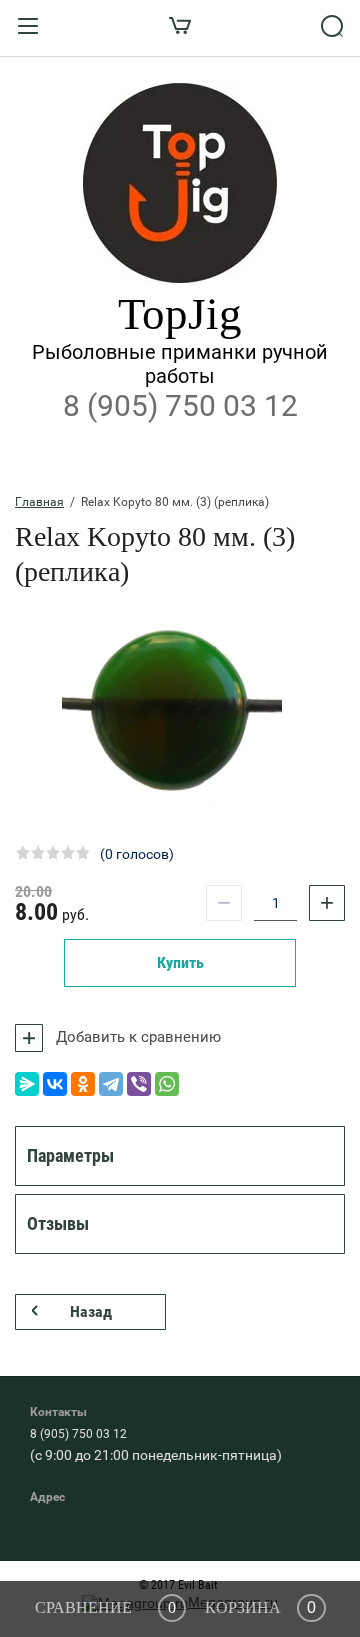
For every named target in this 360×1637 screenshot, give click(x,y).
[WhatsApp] (167, 1084)
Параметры (70, 1155)
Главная (39, 502)
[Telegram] (111, 1084)
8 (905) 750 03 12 (180, 405)
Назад (91, 1311)
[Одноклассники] (83, 1084)
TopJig (180, 314)
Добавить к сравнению (136, 1037)
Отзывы (58, 1223)
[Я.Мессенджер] (27, 1084)
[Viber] (139, 1084)
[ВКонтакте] (55, 1084)
